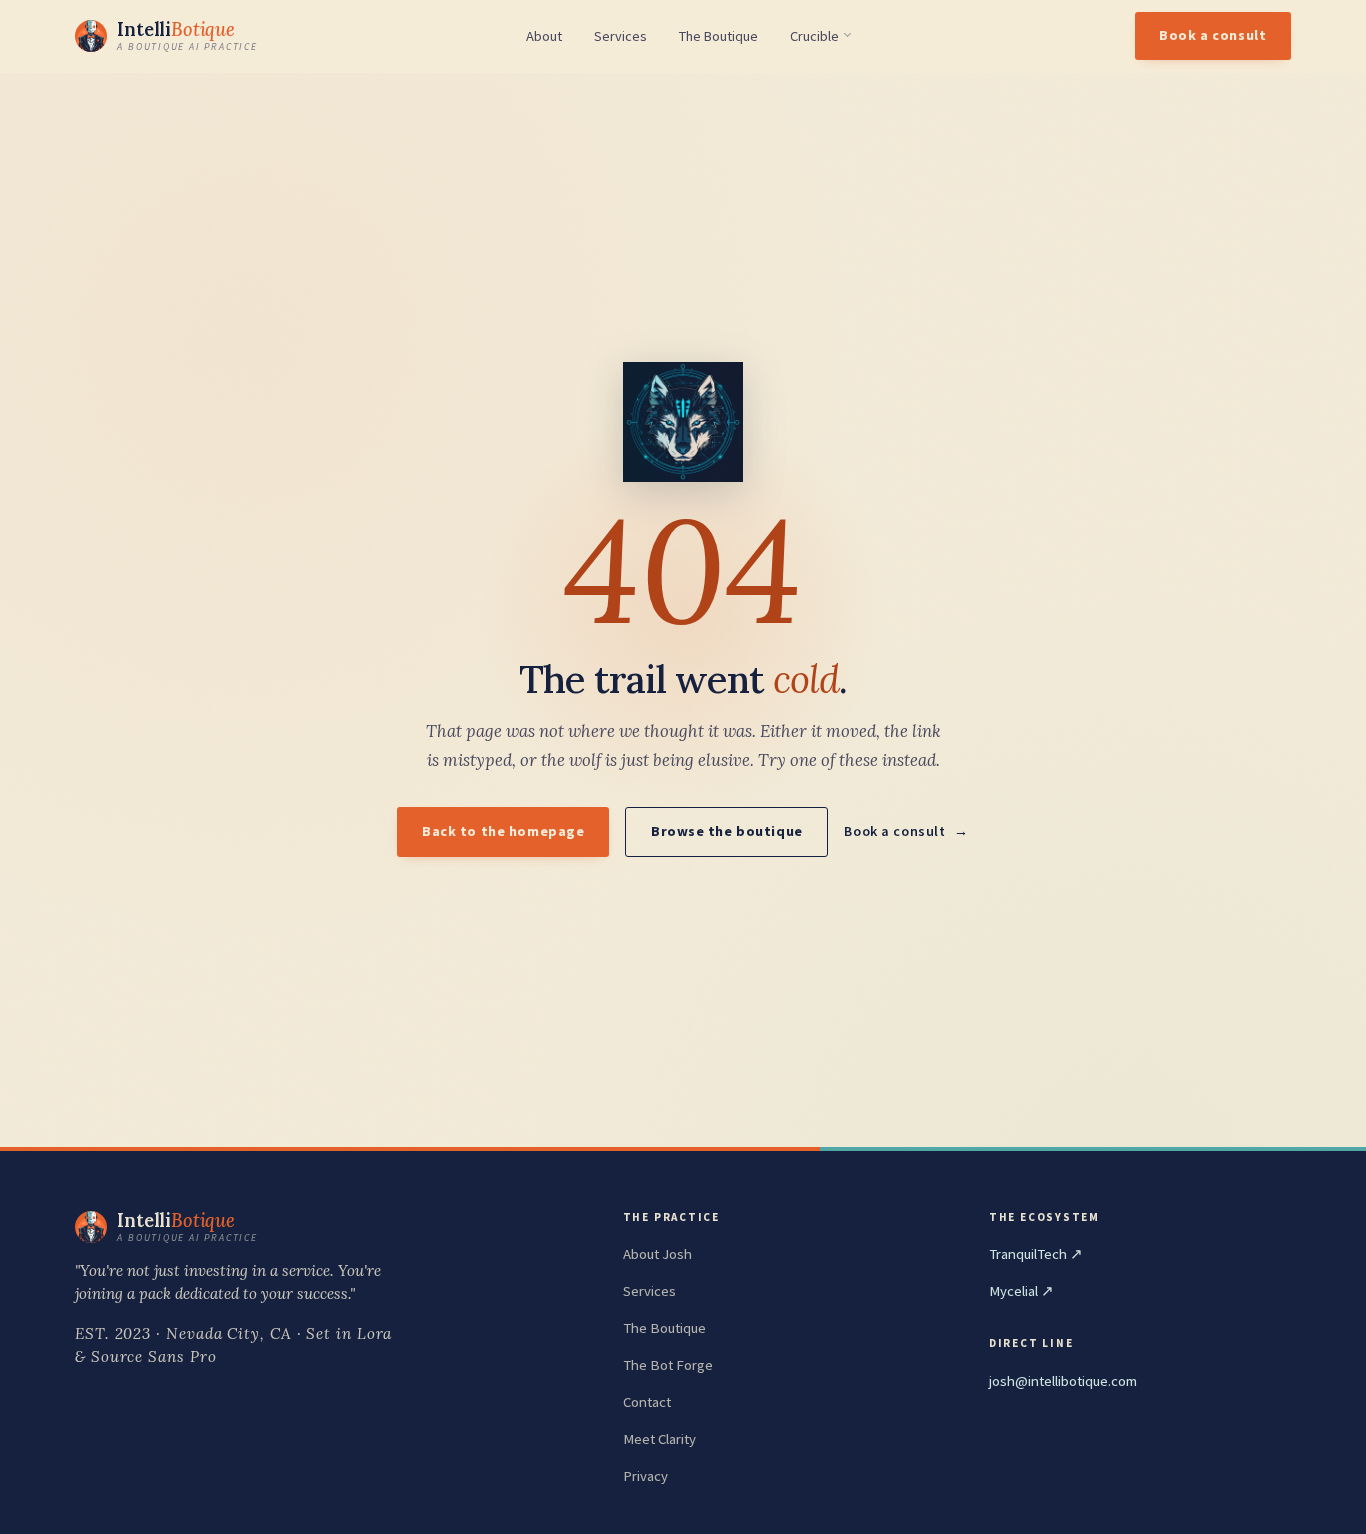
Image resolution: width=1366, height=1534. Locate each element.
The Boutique (718, 37)
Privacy (645, 1476)
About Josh (657, 1254)
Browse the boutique (727, 831)
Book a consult (1212, 35)
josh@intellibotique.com (1063, 1381)
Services (620, 37)
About (544, 37)
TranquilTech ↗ (1036, 1254)
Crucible (814, 36)
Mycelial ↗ (1021, 1291)
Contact (647, 1402)
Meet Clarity (659, 1439)
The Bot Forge (668, 1365)
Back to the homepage (503, 831)
